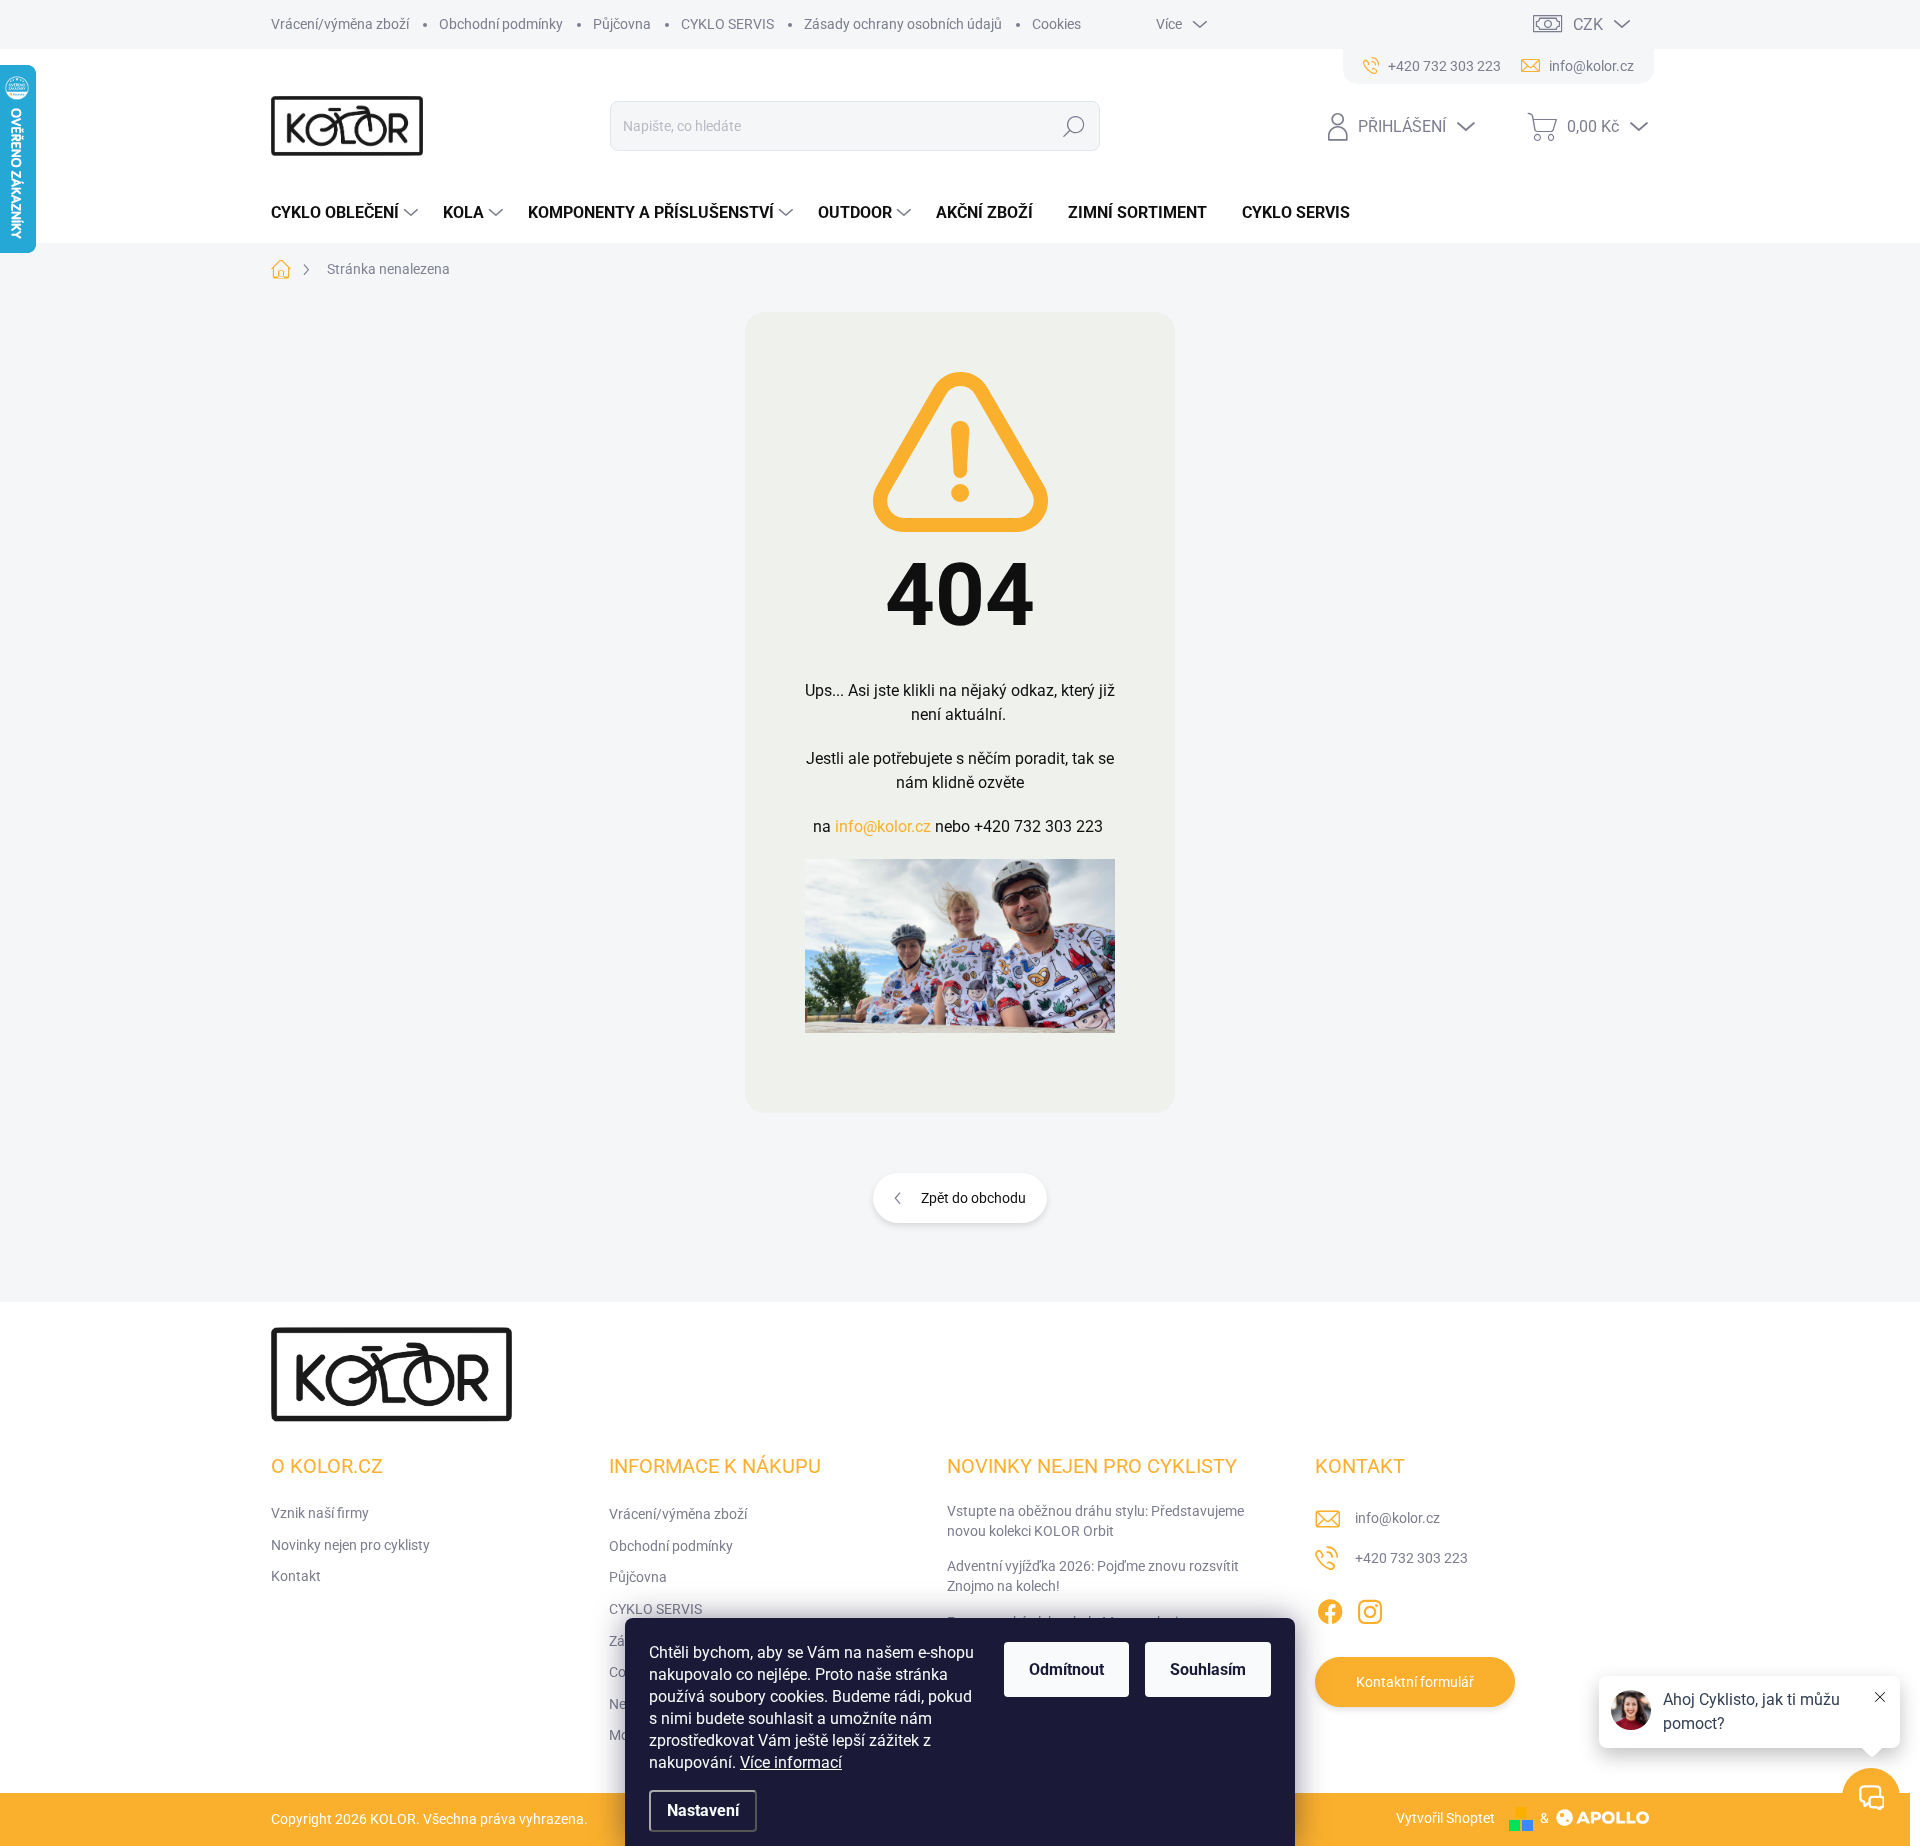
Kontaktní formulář (1415, 1682)
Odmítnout (1066, 1669)
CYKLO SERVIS (727, 24)
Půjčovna (622, 24)
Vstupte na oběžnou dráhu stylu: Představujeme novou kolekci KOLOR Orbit (1095, 1521)
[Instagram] (1370, 1608)
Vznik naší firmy (320, 1513)
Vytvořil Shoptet (1445, 1818)
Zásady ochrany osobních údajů (903, 24)
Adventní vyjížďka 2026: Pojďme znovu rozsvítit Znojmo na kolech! (1093, 1576)
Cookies (1056, 24)
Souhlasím (1208, 1669)
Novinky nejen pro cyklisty (350, 1545)
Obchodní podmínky (501, 24)
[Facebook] (1330, 1608)
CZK (1588, 24)
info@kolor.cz (883, 826)
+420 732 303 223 (1411, 1558)
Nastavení (703, 1810)
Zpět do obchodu (973, 1198)
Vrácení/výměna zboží (340, 24)
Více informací (791, 1762)
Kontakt (296, 1576)
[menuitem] (347, 213)
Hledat (1074, 126)
